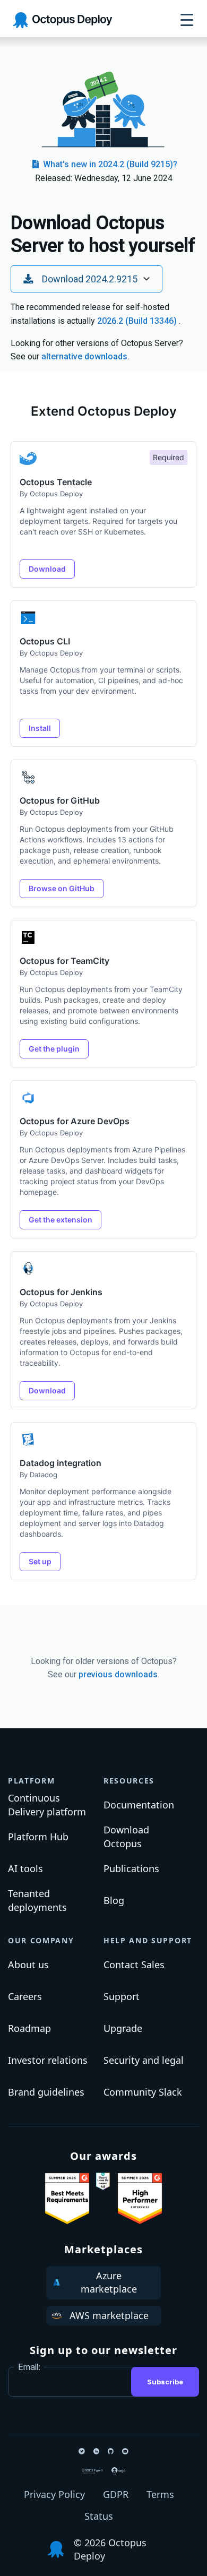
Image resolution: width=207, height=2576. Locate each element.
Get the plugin (54, 1049)
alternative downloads (84, 356)
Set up (40, 1561)
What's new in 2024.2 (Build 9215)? (109, 164)
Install (40, 728)
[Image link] (67, 2199)
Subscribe (165, 2382)
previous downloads (118, 1674)
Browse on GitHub (62, 888)
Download (47, 569)
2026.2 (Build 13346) (138, 321)
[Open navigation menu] (187, 20)
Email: (29, 2367)
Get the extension (61, 1220)
